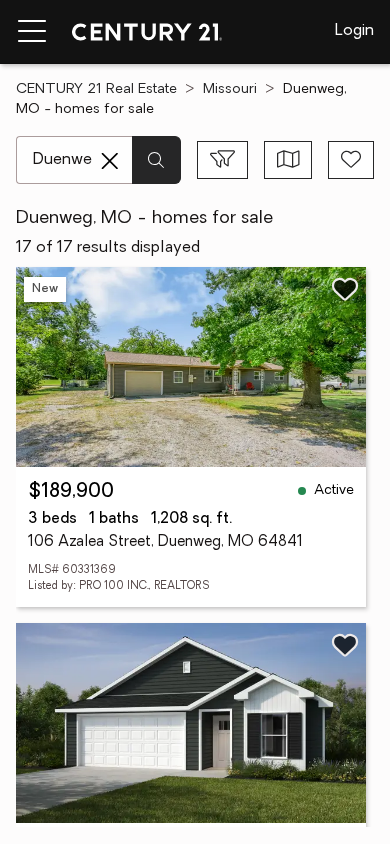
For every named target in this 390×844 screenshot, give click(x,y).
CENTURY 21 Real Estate (96, 89)
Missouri (230, 89)
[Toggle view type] (288, 160)
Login (354, 31)
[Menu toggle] (32, 32)
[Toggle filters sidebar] (222, 160)
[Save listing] (345, 289)
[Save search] (351, 160)
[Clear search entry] (110, 161)
